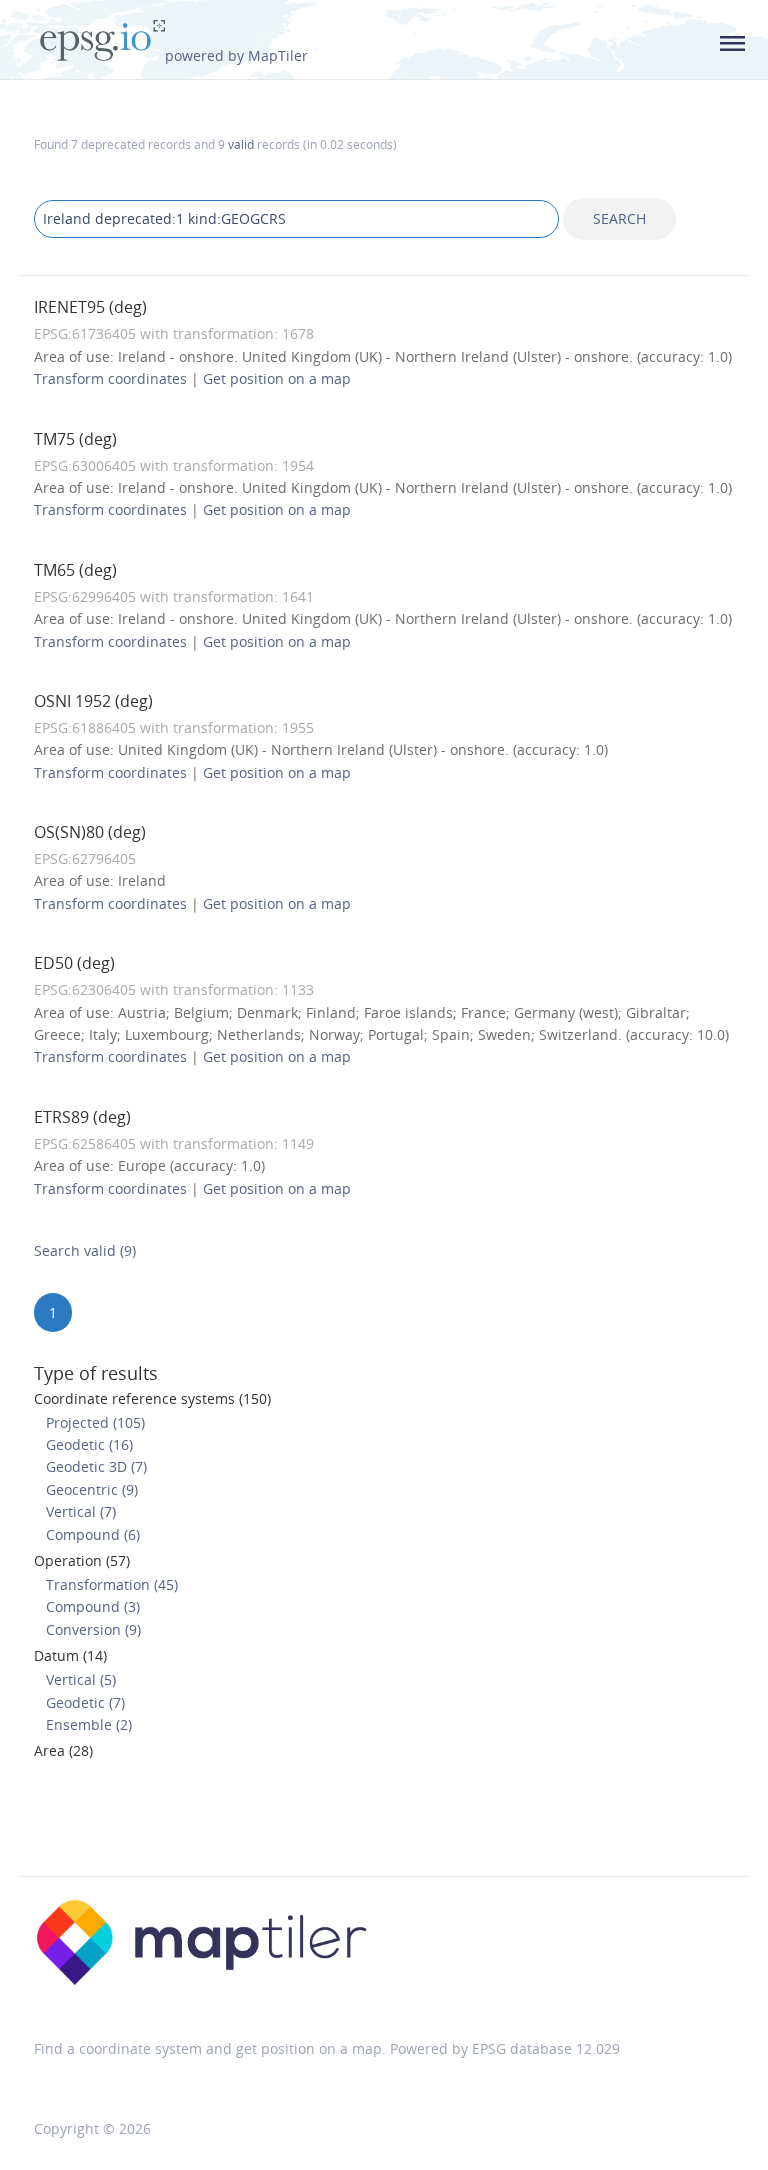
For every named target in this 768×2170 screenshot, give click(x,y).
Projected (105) (95, 1422)
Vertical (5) (81, 1679)
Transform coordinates (110, 378)
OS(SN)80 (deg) (90, 832)
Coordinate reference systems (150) (152, 1398)
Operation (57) (82, 1560)
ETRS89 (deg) (82, 1117)
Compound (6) (93, 1534)
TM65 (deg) (75, 570)
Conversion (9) (93, 1629)
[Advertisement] (384, 1824)
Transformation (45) (112, 1584)
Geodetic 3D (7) (96, 1466)
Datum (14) (70, 1655)
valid (241, 144)
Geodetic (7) (85, 1702)
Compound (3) (93, 1606)
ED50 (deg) (74, 963)
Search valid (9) (85, 1250)
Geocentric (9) (92, 1489)
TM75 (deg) (75, 439)
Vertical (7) (81, 1511)
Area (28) (63, 1750)
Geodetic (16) (89, 1444)
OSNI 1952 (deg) (93, 701)
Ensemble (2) (89, 1724)
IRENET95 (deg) (90, 307)
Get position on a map (277, 378)
